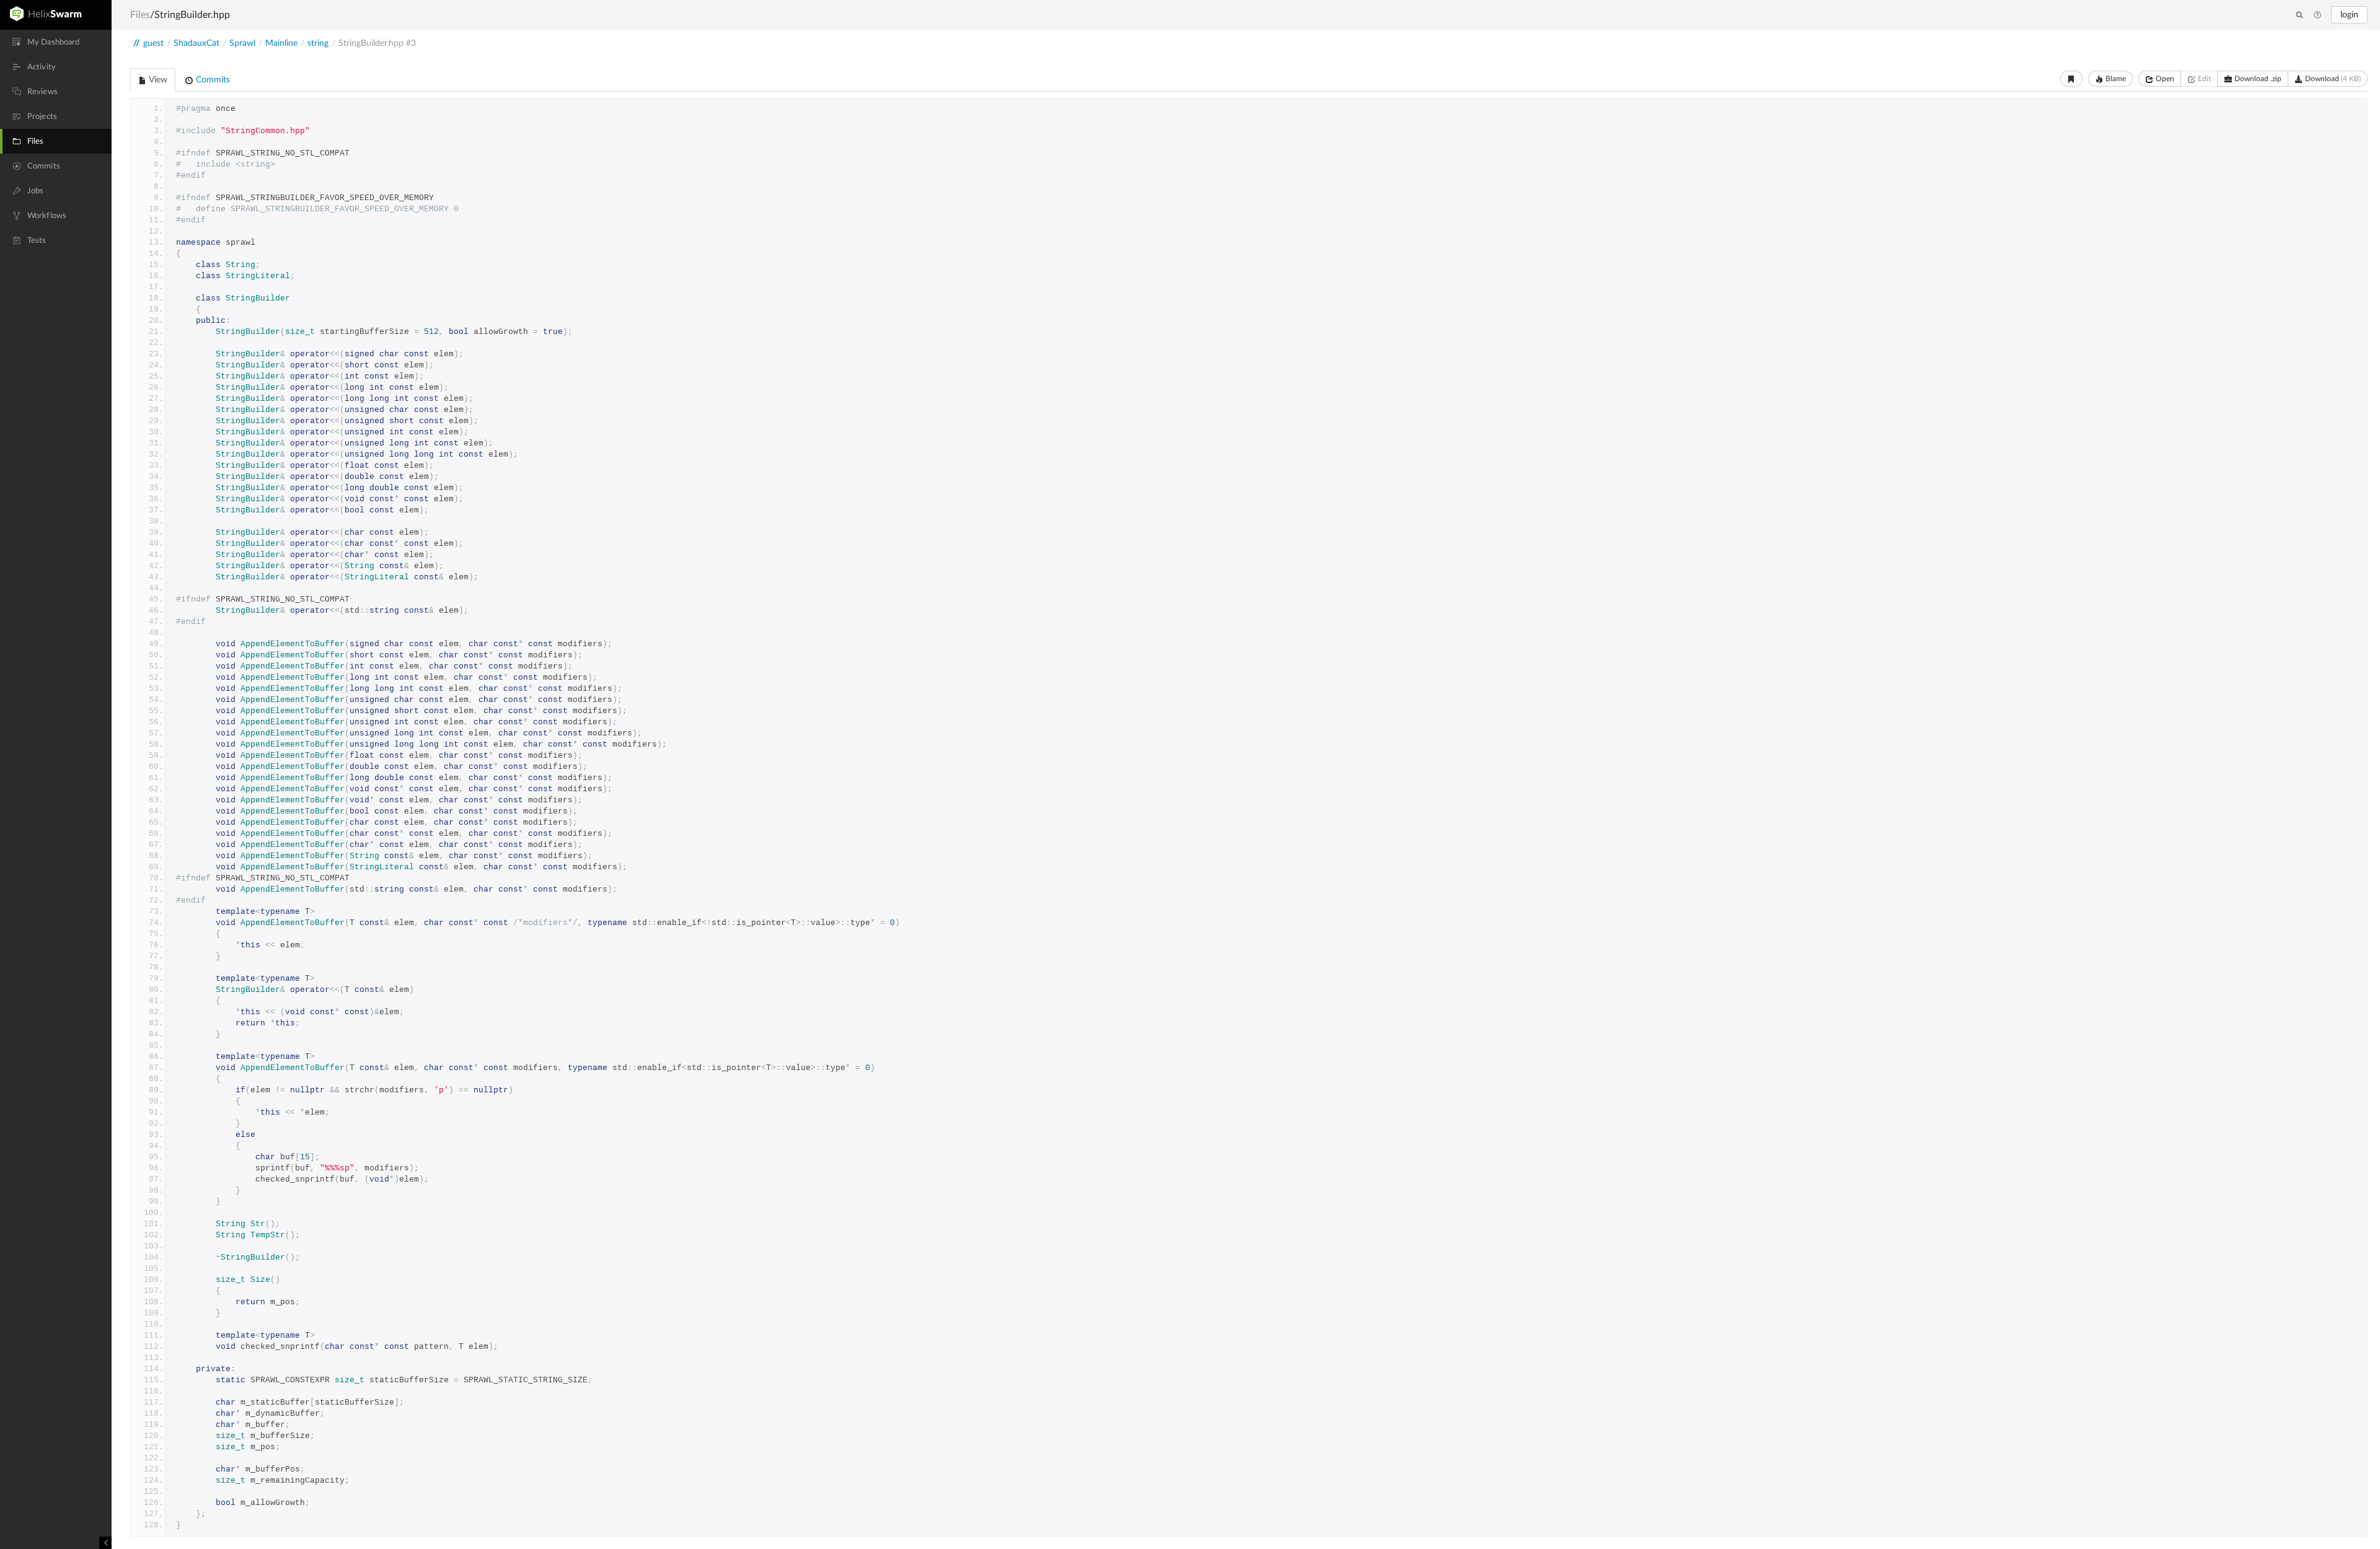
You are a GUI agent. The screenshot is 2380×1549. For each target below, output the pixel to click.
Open (2164, 79)
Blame (2115, 79)
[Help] (2317, 15)
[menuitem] (56, 42)
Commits (212, 80)
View (157, 80)
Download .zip (2257, 79)
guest (153, 43)
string (318, 43)
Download (2332, 79)
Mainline (281, 43)
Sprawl (242, 43)
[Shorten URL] (2071, 79)
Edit (2203, 79)
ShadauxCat (196, 43)
